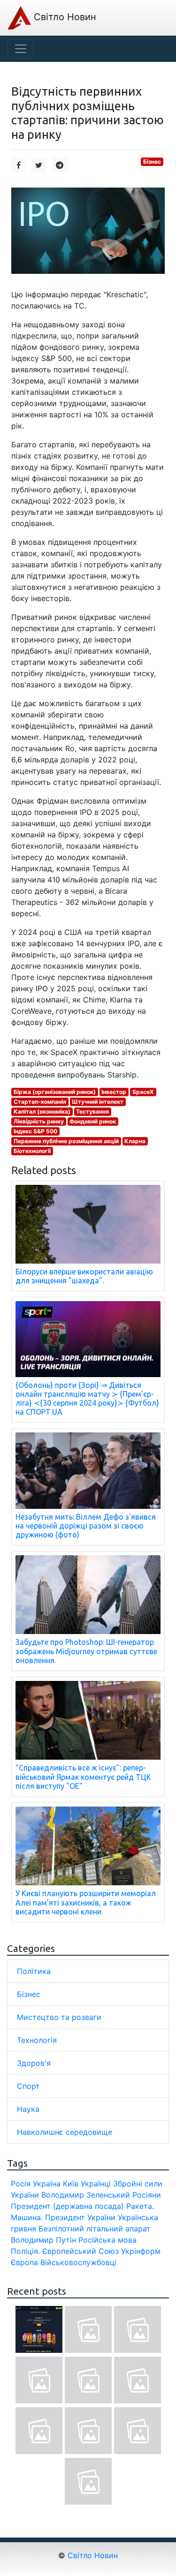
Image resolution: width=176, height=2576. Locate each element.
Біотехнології (32, 1151)
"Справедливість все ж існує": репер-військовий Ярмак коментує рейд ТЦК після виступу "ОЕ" (83, 1777)
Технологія (37, 2040)
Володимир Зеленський (86, 2195)
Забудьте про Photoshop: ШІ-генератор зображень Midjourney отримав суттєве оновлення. (86, 1651)
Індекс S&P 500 (35, 1131)
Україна (47, 2184)
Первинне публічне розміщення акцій (66, 1141)
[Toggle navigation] (21, 49)
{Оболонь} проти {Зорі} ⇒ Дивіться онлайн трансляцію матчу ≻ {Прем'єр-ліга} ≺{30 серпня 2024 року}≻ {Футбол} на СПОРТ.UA (87, 1399)
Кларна (135, 1141)
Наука (28, 2109)
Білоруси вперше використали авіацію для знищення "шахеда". (84, 1276)
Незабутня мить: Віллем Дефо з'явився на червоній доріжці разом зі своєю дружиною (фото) (86, 1526)
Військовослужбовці (78, 2262)
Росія (21, 2184)
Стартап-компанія (40, 1102)
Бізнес (152, 162)
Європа (24, 2262)
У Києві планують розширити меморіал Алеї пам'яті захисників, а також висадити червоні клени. (86, 1902)
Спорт (28, 2086)
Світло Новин (64, 17)
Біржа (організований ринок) (55, 1092)
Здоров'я (34, 2063)
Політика (34, 1971)
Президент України (80, 2217)
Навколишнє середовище (65, 2132)
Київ (71, 2184)
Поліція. (25, 2251)
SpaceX (143, 1092)
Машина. (27, 2217)
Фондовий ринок (93, 1121)
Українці (96, 2184)
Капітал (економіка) (42, 1111)
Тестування (92, 1111)
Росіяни (147, 2195)
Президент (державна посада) (67, 2206)
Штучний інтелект (98, 1102)
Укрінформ (141, 2251)
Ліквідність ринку (39, 1121)
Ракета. (140, 2206)
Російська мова (107, 2240)
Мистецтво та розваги (59, 2017)
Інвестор (114, 1092)
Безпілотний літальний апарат (95, 2229)
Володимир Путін (43, 2240)
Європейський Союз (80, 2251)
